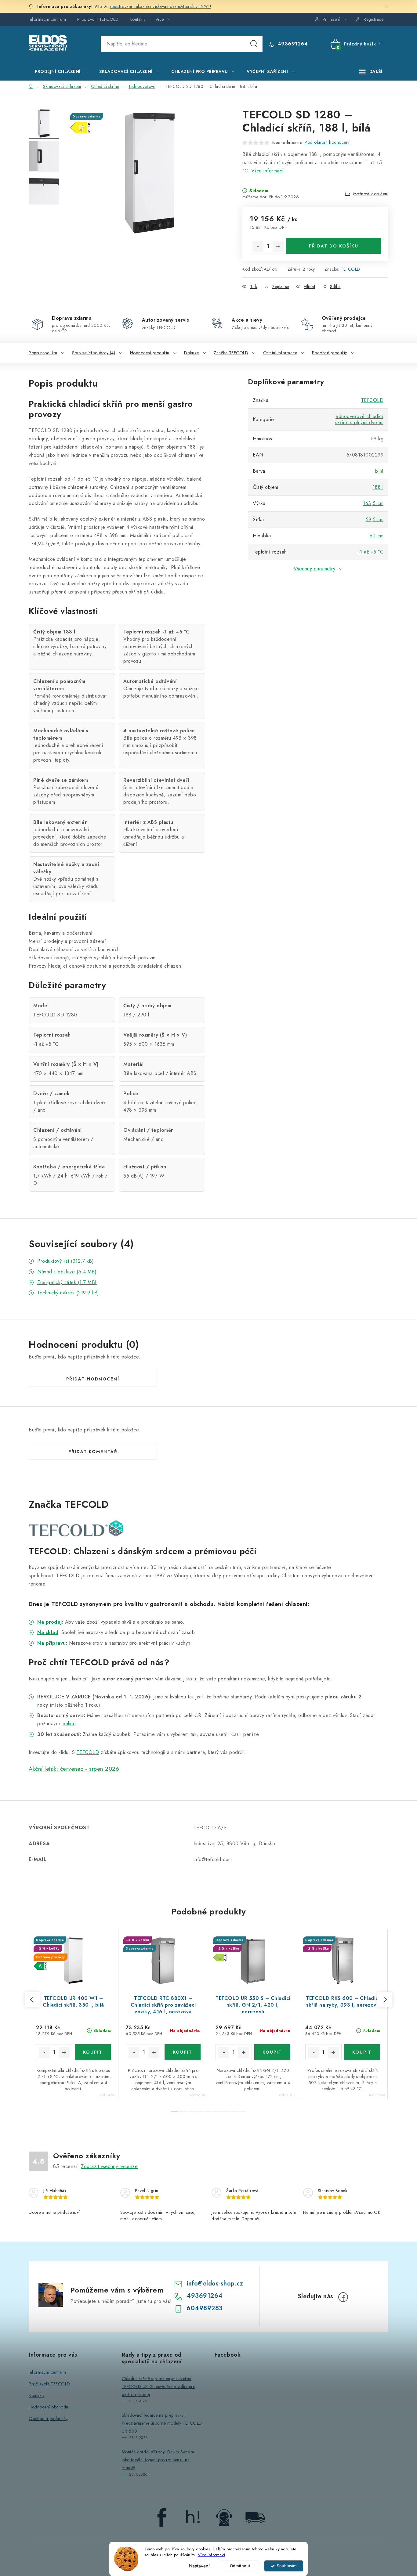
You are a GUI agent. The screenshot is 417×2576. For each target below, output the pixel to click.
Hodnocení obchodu (49, 2407)
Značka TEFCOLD (231, 353)
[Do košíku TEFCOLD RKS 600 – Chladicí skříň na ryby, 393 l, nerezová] (362, 2052)
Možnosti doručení (371, 194)
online (69, 1724)
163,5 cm (373, 503)
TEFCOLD (350, 269)
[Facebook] (343, 2297)
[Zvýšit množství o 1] (278, 246)
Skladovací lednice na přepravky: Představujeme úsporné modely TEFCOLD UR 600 (162, 2423)
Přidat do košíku (334, 246)
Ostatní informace (280, 353)
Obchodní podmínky (48, 2419)
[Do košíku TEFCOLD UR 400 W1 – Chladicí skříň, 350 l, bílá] (93, 2052)
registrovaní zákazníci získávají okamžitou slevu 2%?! (161, 6)
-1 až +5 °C (371, 552)
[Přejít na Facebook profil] (162, 2517)
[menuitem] (61, 71)
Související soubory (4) (94, 353)
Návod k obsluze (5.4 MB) (67, 1272)
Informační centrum (47, 19)
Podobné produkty (330, 353)
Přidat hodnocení (93, 1379)
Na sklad (48, 1632)
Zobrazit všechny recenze (109, 2166)
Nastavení (199, 2566)
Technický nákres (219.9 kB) (68, 1293)
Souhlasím (287, 2566)
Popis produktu (43, 353)
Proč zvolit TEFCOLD (98, 19)
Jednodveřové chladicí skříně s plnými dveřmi (359, 419)
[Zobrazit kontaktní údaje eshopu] (224, 2517)
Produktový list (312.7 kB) (65, 1261)
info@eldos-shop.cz (215, 2284)
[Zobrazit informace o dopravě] (255, 2517)
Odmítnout (240, 2566)
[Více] (371, 71)
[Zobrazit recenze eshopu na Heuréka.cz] (193, 2517)
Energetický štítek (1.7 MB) (67, 1282)
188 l (378, 487)
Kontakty (138, 19)
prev (32, 2000)
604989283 (205, 2308)
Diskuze (192, 353)
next (385, 2000)
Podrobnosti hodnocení (327, 142)
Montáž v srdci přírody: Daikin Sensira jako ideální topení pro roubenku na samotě (158, 2460)
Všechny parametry (315, 569)
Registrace (373, 19)
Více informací (212, 2555)
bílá (379, 471)
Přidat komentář (93, 1452)
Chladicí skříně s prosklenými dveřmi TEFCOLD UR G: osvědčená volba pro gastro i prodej (159, 2387)
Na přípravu (52, 1643)
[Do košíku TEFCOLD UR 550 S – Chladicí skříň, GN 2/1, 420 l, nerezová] (272, 2052)
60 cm (377, 536)
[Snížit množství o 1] (258, 246)
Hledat (254, 44)
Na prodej (50, 1622)
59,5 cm (375, 520)
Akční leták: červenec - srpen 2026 (74, 1769)
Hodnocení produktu (150, 353)
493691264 (292, 44)
